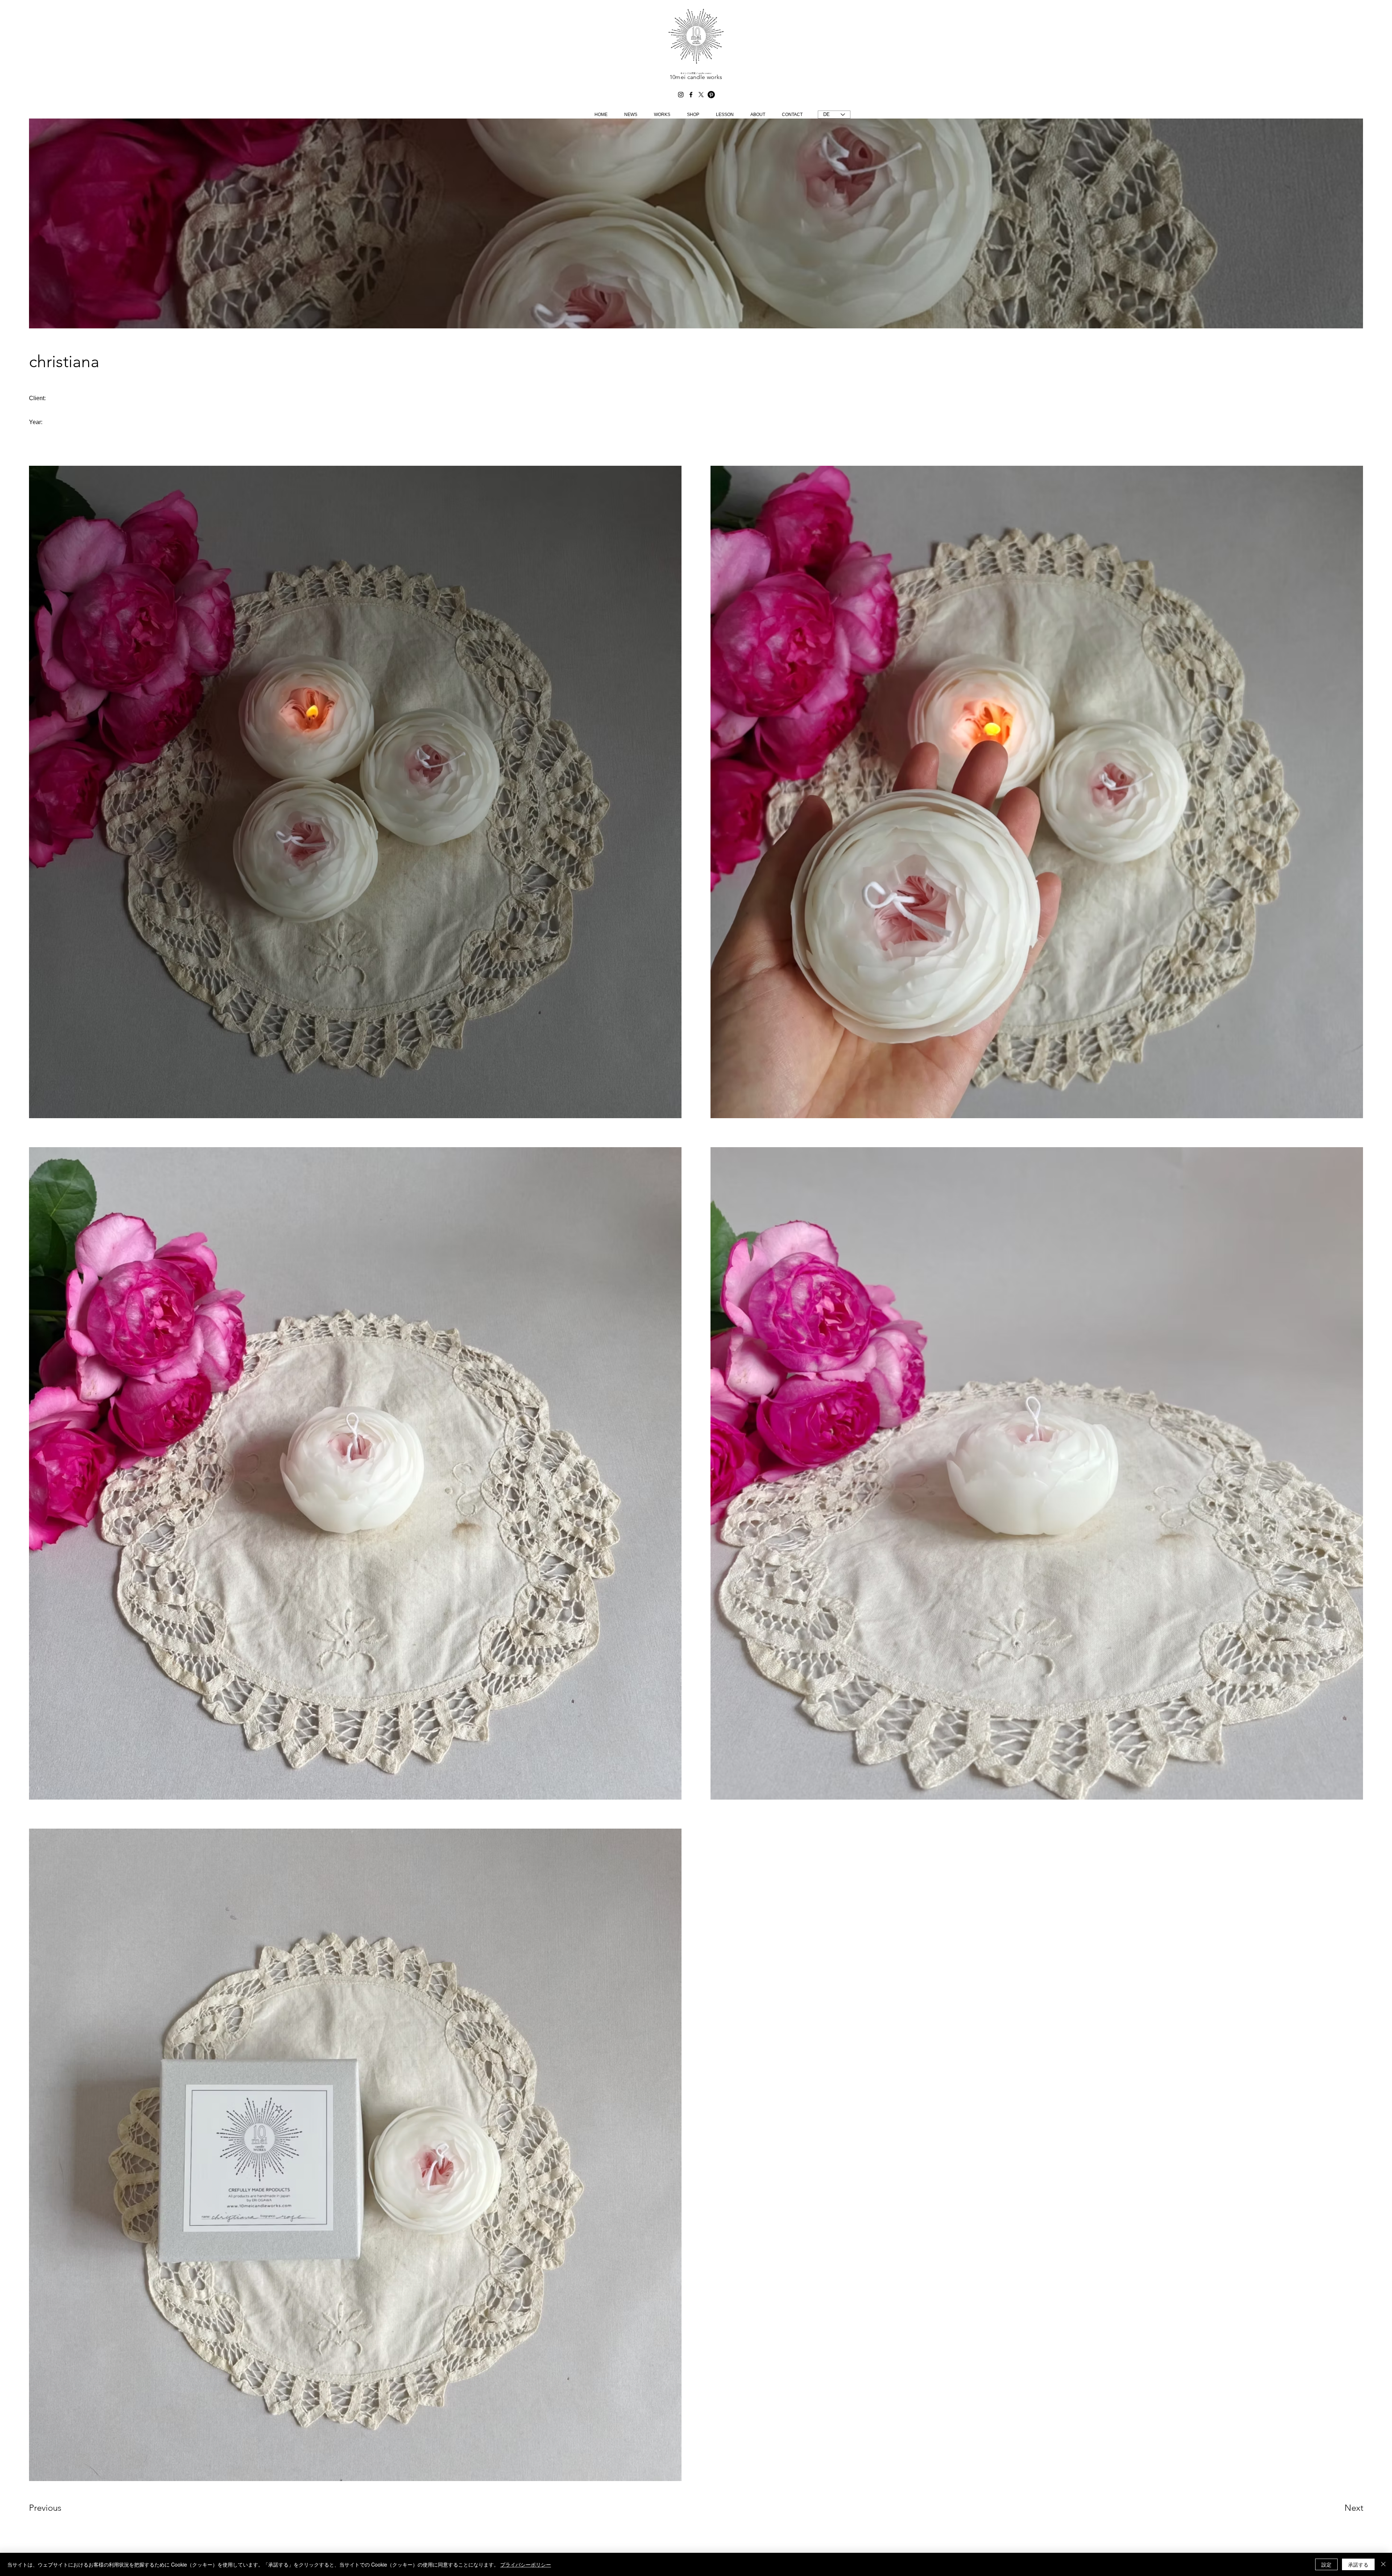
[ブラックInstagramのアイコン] (681, 95)
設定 (1326, 2564)
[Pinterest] (711, 95)
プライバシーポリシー (526, 2564)
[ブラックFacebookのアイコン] (691, 95)
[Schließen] (1383, 2564)
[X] (701, 95)
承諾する (1358, 2564)
